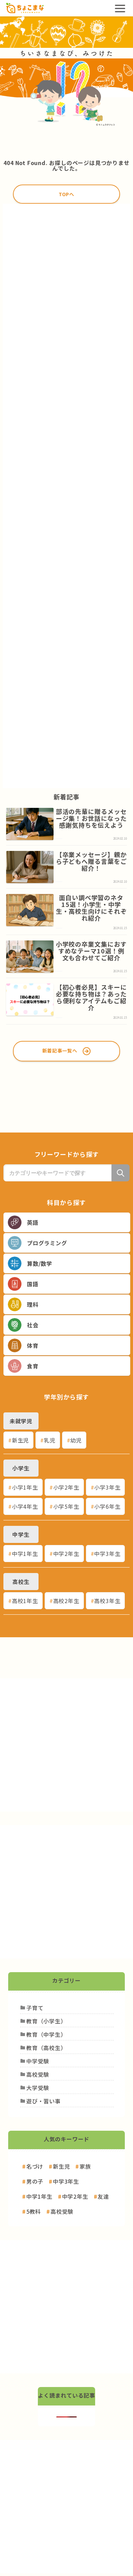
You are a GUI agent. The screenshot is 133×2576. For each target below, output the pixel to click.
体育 (33, 1345)
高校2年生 (66, 1601)
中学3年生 (107, 1554)
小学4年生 (25, 1506)
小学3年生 (107, 1487)
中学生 (21, 1534)
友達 (103, 2196)
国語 (33, 1284)
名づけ (35, 2166)
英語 (33, 1222)
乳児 (50, 1440)
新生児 (20, 1440)
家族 (85, 2166)
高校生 (21, 1582)
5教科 (34, 2211)
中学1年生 (25, 1554)
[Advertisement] (66, 496)
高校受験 (62, 2211)
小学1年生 (25, 1487)
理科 (33, 1304)
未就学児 (21, 1421)
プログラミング (47, 1243)
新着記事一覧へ (60, 1050)
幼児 (76, 1440)
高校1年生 (25, 1601)
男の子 (35, 2181)
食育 (33, 1366)
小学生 (21, 1468)
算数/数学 (40, 1263)
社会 (33, 1325)
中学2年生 (66, 1554)
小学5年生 (66, 1506)
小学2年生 (66, 1487)
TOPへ (66, 194)
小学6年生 (107, 1506)
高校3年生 (107, 1601)
